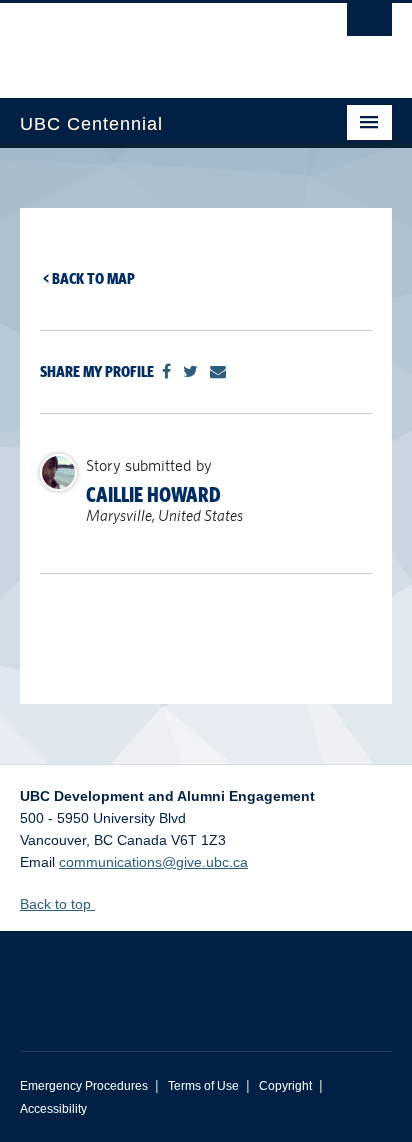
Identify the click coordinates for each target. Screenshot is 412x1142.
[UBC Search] (369, 25)
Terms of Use (203, 1086)
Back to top (57, 904)
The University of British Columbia (150, 41)
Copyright (285, 1086)
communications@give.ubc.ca (153, 862)
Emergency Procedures (84, 1086)
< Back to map (89, 278)
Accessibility (53, 1109)
